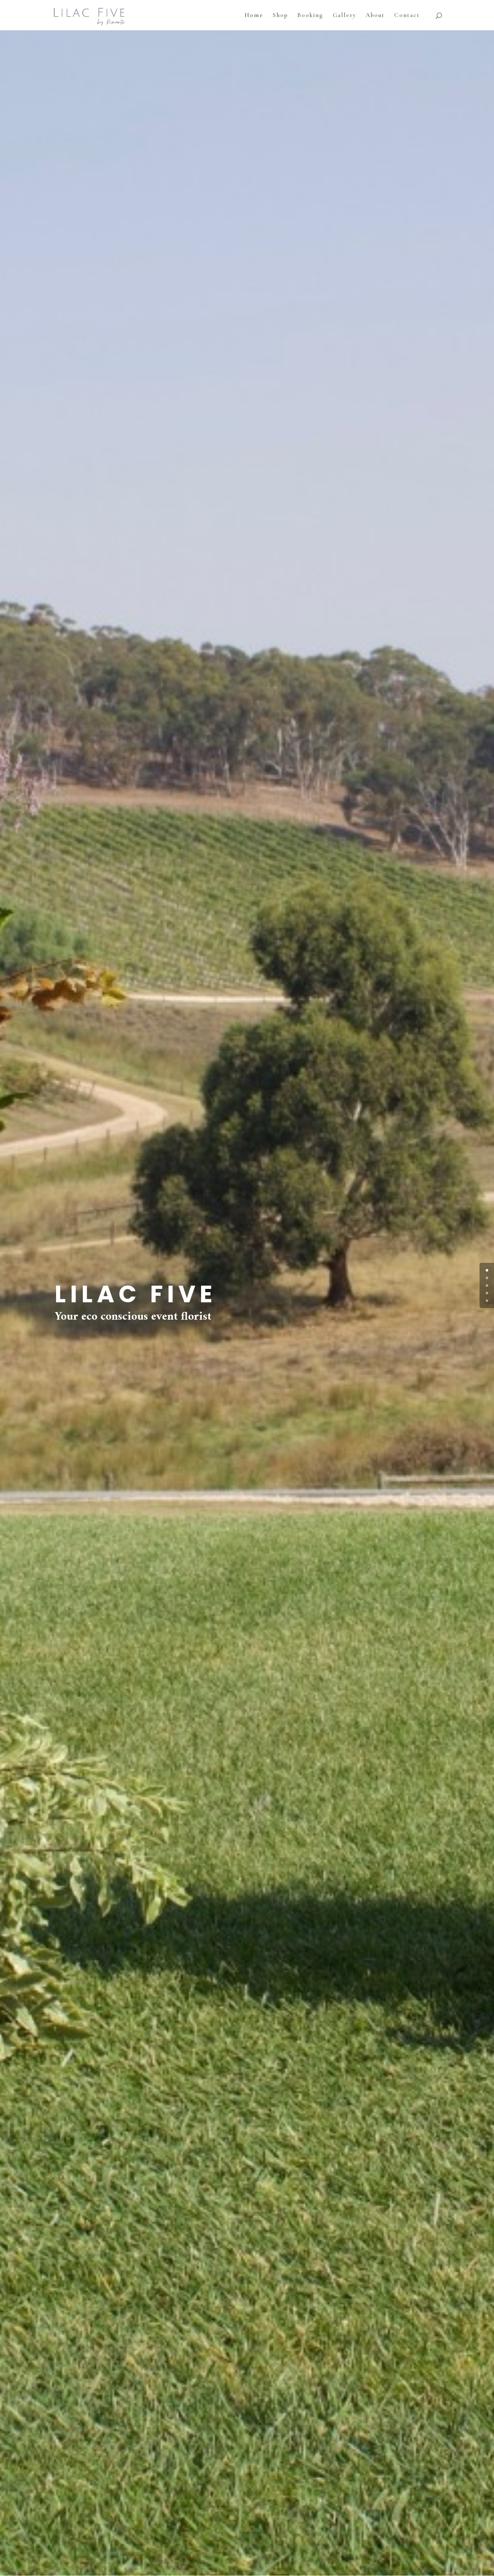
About (375, 16)
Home (254, 16)
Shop (280, 16)
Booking (310, 16)
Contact (407, 16)
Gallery (344, 16)
